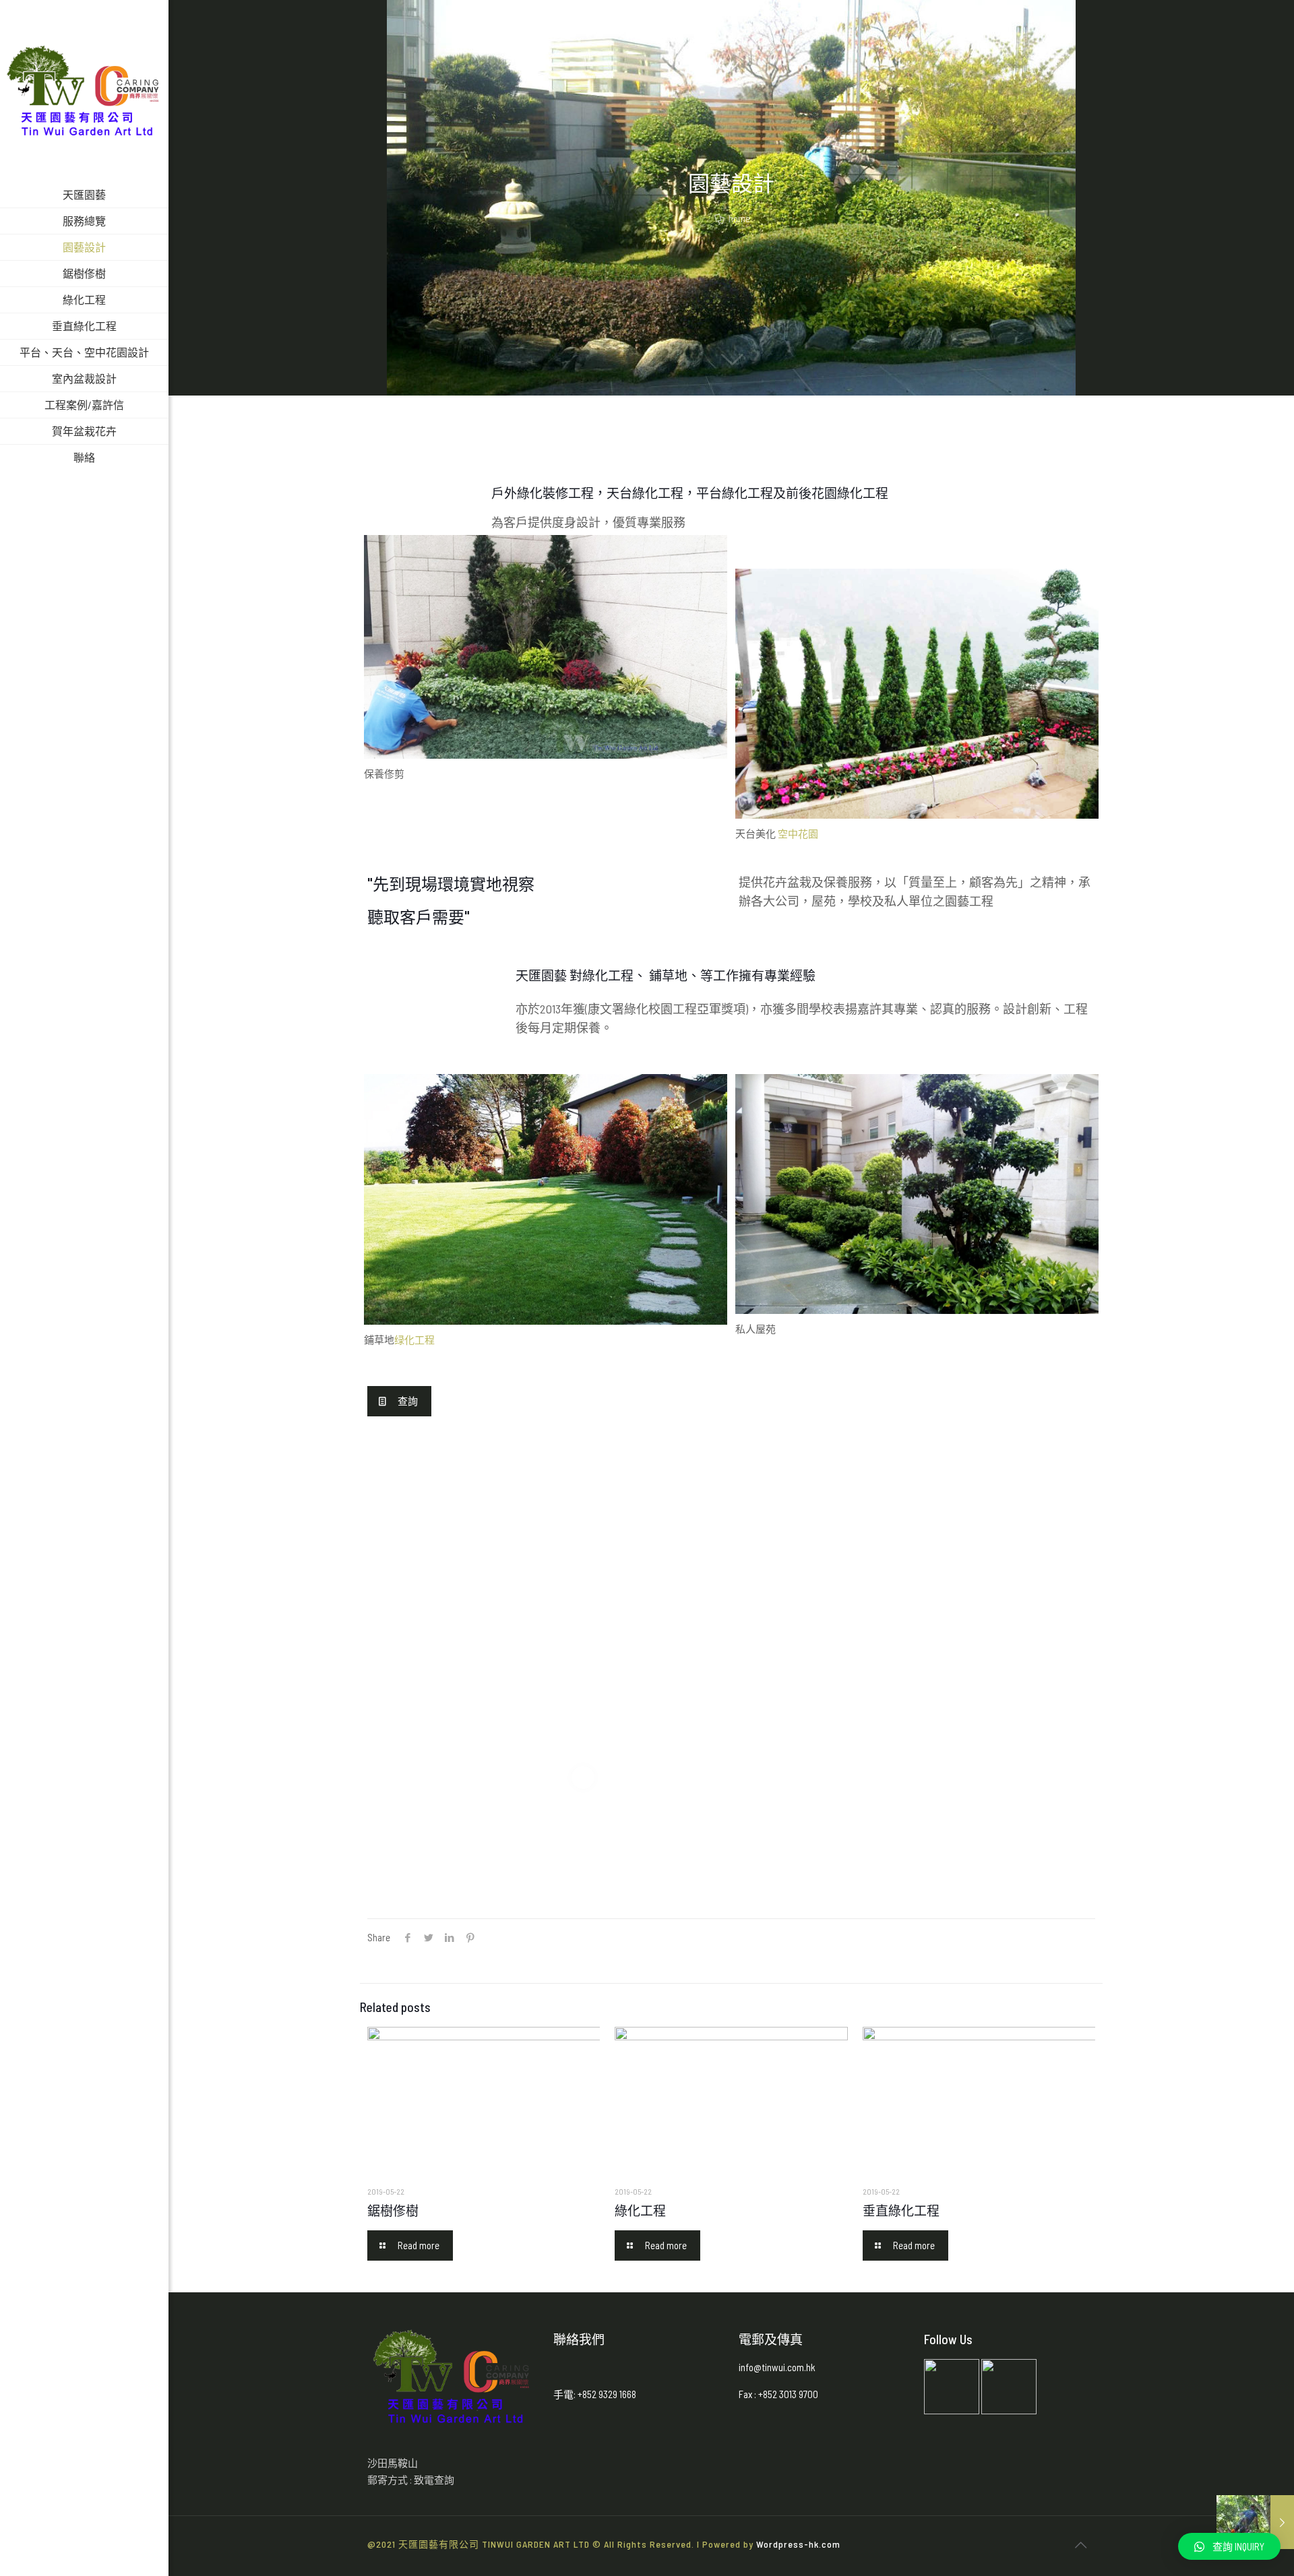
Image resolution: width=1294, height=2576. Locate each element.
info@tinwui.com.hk (777, 2367)
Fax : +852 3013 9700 (779, 2394)
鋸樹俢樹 (393, 2210)
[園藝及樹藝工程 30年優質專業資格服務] (84, 91)
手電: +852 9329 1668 (595, 2394)
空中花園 (798, 834)
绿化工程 (414, 1340)
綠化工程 (640, 2210)
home (739, 218)
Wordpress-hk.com (798, 2544)
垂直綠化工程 (901, 2210)
